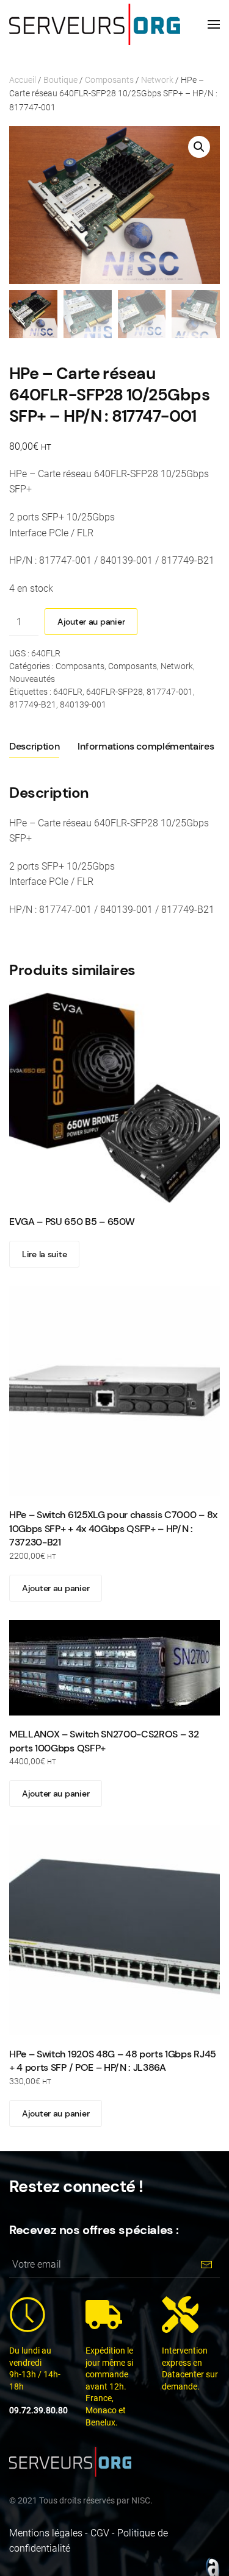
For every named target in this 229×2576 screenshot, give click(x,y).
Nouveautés (32, 679)
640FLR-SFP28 (114, 692)
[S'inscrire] (206, 2264)
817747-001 (170, 692)
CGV (100, 2533)
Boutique (60, 80)
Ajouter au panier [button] (56, 1588)
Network (157, 80)
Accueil (23, 80)
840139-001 (83, 704)
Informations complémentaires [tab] (146, 746)
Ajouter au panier (91, 622)
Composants (109, 80)
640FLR (68, 692)
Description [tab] (34, 746)
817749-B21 (33, 704)
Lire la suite (44, 1254)
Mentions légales (46, 2533)
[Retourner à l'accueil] (95, 24)
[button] (214, 24)
